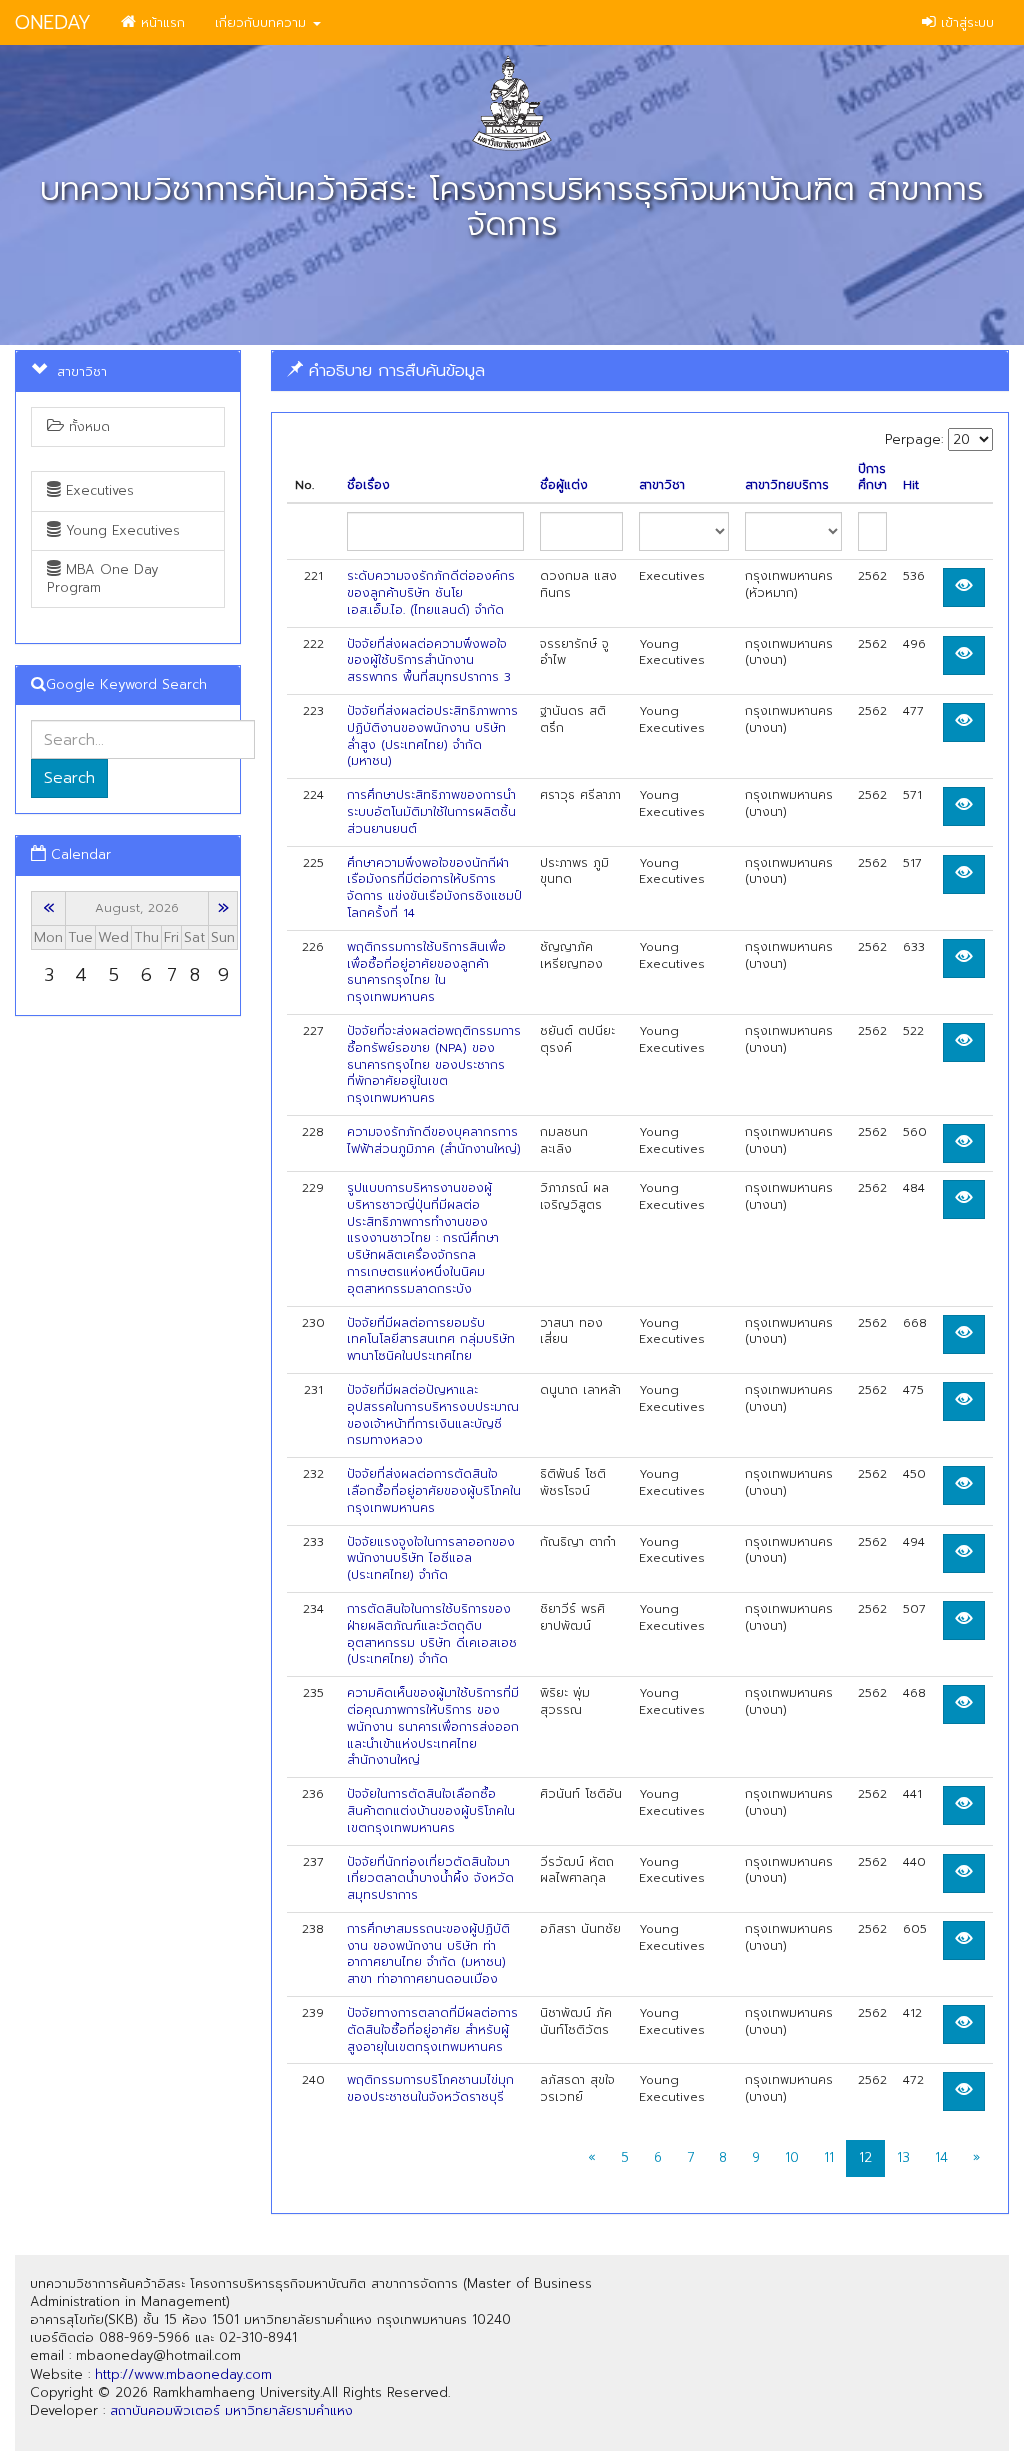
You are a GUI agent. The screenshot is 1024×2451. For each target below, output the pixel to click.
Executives (97, 490)
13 (903, 2157)
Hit (911, 485)
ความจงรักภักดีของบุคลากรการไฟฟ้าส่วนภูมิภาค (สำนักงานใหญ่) (434, 1140)
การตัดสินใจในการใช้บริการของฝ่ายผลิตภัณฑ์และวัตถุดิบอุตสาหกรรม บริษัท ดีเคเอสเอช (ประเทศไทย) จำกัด (432, 1634)
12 (865, 2157)
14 (941, 2157)
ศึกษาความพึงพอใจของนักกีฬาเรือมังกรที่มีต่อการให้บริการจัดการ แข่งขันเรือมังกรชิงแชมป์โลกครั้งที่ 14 (434, 888)
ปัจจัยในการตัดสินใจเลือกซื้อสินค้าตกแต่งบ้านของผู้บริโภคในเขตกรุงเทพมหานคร (431, 1811)
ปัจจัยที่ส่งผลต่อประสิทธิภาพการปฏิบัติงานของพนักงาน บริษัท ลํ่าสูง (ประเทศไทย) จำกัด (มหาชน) (432, 736)
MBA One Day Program (102, 578)
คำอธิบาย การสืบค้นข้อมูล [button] (394, 370)
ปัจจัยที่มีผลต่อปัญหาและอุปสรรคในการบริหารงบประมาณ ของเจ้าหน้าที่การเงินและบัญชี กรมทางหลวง (433, 1415)
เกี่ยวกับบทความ (263, 22)
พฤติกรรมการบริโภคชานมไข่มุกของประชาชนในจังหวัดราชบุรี (430, 2088)
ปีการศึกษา (872, 478)
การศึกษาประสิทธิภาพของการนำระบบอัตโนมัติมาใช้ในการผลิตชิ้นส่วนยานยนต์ (431, 812)
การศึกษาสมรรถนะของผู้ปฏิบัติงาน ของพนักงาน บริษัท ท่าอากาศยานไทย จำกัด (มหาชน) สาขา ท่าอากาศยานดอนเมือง (428, 1954)
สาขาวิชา (662, 485)
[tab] (640, 370)
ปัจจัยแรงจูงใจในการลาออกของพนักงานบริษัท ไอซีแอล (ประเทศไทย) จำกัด (431, 1559)
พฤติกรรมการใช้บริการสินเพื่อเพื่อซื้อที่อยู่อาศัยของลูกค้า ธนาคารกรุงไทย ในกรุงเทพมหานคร (426, 972)
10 (792, 2157)
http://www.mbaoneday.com (183, 2374)
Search (69, 778)
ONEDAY (53, 22)
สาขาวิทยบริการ (787, 485)
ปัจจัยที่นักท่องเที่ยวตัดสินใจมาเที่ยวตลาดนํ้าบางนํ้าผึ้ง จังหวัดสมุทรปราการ (430, 1879)
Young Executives (120, 530)
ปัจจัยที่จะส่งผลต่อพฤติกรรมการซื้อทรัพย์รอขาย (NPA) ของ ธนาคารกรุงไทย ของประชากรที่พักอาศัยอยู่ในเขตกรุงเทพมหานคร (434, 1064)
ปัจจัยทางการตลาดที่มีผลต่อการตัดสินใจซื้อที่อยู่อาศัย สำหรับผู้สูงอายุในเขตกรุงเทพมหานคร (432, 2030)
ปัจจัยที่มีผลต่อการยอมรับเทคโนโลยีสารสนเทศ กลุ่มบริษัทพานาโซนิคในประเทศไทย (431, 1340)
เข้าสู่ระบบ (965, 22)
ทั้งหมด (87, 426)
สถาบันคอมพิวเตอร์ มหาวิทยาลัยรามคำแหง (231, 2410)
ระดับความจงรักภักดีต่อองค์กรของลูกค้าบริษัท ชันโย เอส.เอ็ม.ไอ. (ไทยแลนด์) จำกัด (431, 593)
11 (829, 2157)
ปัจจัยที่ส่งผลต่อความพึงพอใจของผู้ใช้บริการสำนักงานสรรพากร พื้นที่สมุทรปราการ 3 (429, 661)
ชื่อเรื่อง (368, 485)
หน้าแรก (160, 22)
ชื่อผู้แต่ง (564, 485)
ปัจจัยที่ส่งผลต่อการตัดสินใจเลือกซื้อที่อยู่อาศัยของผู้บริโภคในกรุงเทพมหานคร (434, 1491)
